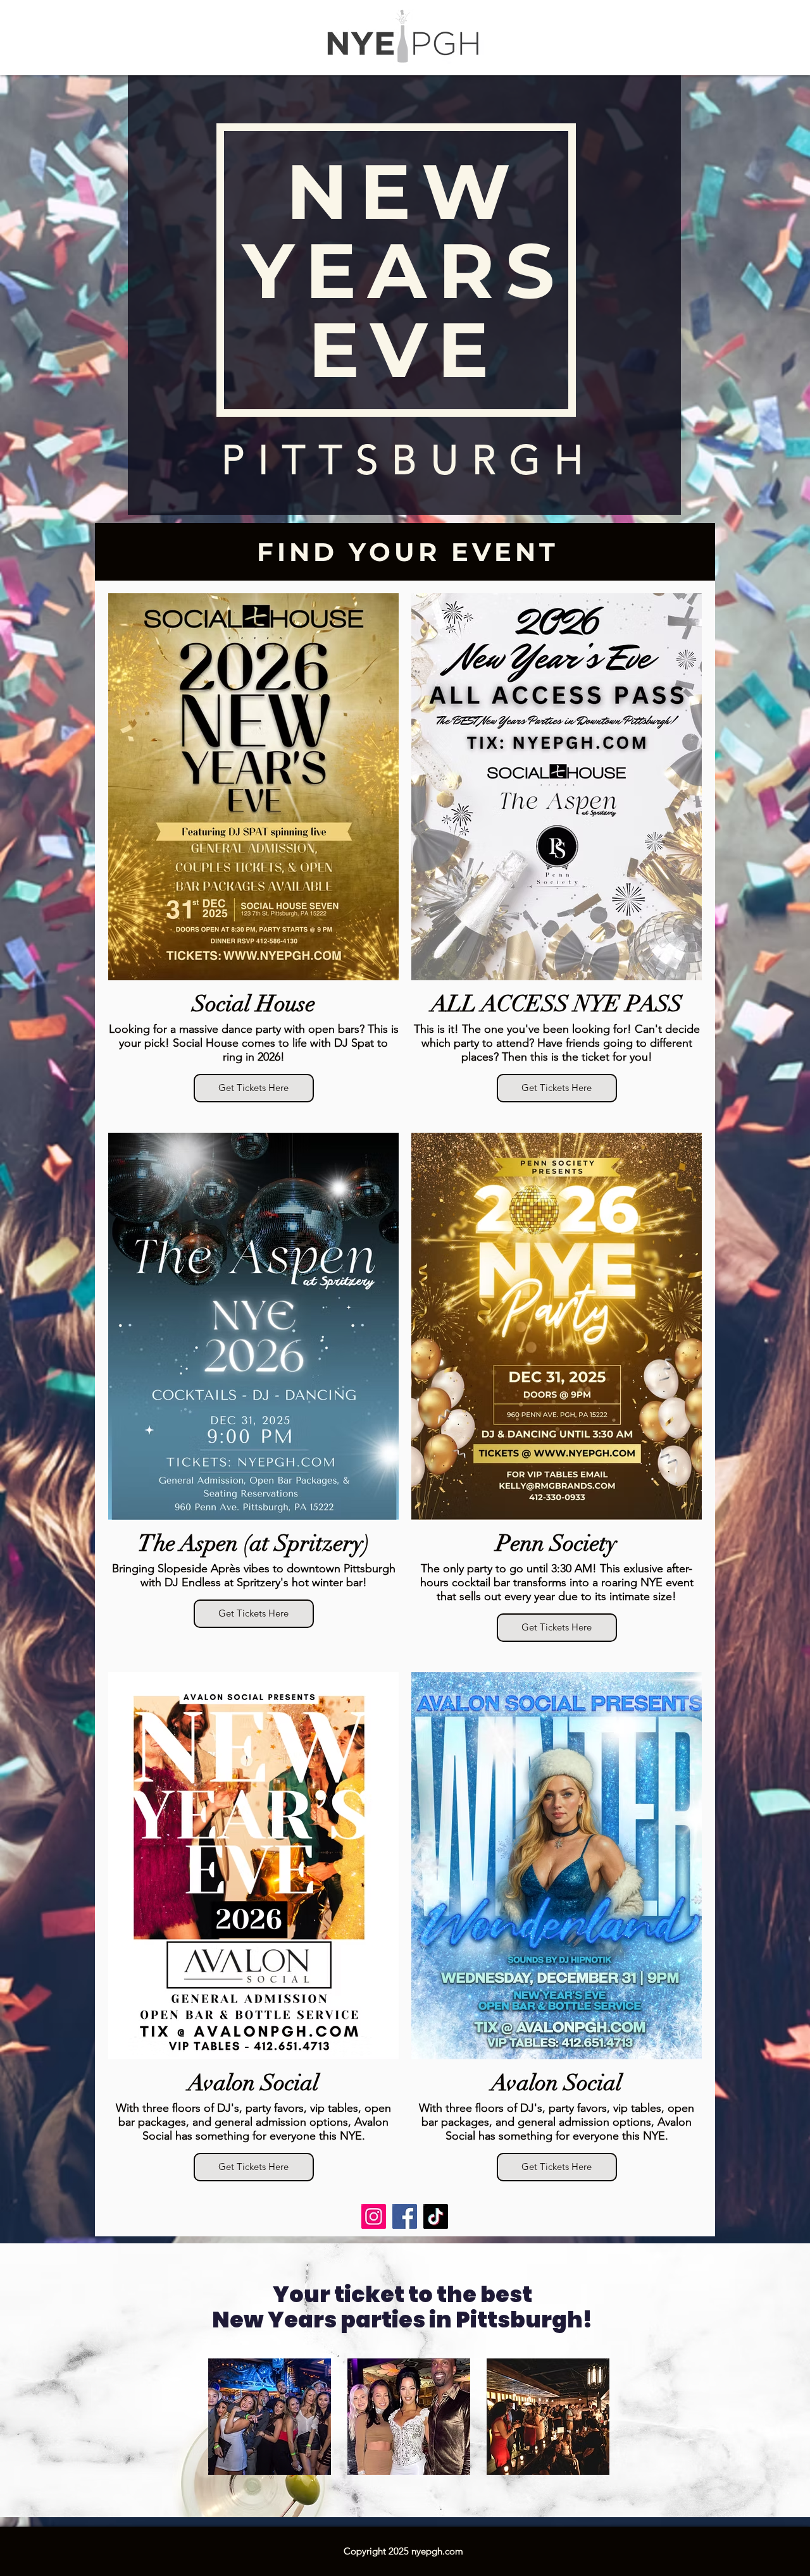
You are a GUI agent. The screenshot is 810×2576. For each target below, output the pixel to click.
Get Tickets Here (253, 1088)
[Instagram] (374, 2216)
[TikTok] (436, 2216)
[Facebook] (405, 2216)
